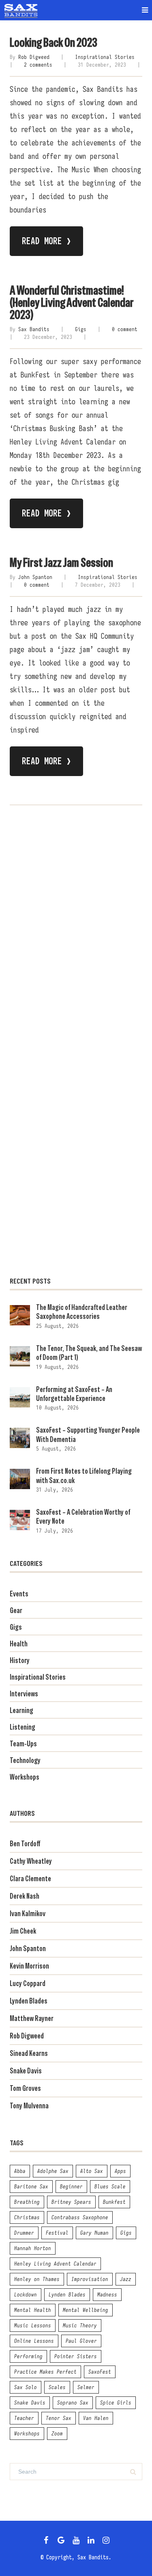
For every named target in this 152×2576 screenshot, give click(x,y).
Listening (22, 1727)
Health (19, 1644)
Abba (20, 2171)
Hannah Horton (33, 2248)
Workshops (25, 1777)
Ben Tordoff (25, 1844)
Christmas (27, 2217)
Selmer (86, 2387)
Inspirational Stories (105, 57)
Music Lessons (33, 2325)
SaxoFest (100, 2372)
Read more (46, 241)
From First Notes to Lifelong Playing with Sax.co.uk (84, 1476)
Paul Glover (81, 2341)
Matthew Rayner (32, 2018)
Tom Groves (25, 2088)
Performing (28, 2356)
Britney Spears (71, 2202)
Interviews (24, 1694)
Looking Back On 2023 (54, 42)
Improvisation (90, 2279)
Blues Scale (110, 2186)
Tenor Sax (59, 2418)
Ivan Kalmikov (28, 1914)
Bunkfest (114, 2202)
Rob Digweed (34, 57)
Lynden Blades (29, 2001)
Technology (25, 1760)
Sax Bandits (34, 329)
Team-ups (23, 1744)
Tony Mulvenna (29, 2106)
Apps (120, 2171)
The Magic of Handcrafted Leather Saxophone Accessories (82, 1312)
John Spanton (35, 577)
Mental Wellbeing (86, 2310)
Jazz (126, 2279)
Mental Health (33, 2310)
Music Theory (80, 2325)
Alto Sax (92, 2171)
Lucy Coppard (28, 1983)
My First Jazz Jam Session (61, 563)
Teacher (24, 2418)
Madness (107, 2294)
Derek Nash (25, 1896)
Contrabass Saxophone (80, 2217)
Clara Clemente (30, 1879)
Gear (16, 1610)
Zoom (57, 2433)
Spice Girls (116, 2403)
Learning (21, 1710)
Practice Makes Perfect (45, 2372)
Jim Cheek (23, 1931)
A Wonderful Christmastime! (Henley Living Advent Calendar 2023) (72, 302)
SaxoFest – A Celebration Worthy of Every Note (83, 1517)
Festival (57, 2233)
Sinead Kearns (29, 2053)
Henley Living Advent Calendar (55, 2264)
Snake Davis (26, 2071)
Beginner (71, 2186)
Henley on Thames (37, 2279)
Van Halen (96, 2418)
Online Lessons (34, 2341)
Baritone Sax (31, 2186)
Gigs (81, 329)
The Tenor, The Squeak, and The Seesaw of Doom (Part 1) (89, 1353)
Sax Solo (26, 2387)
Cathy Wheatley (31, 1861)
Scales (57, 2387)
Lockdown (26, 2294)
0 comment (125, 329)
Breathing (27, 2202)
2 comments (38, 65)
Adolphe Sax (53, 2171)
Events (19, 1594)
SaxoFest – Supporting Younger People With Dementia (88, 1434)
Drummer (24, 2233)
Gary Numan (94, 2233)
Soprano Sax (73, 2403)
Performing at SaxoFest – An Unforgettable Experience (74, 1394)
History (20, 1660)
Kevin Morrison (29, 1966)
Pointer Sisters (76, 2356)
